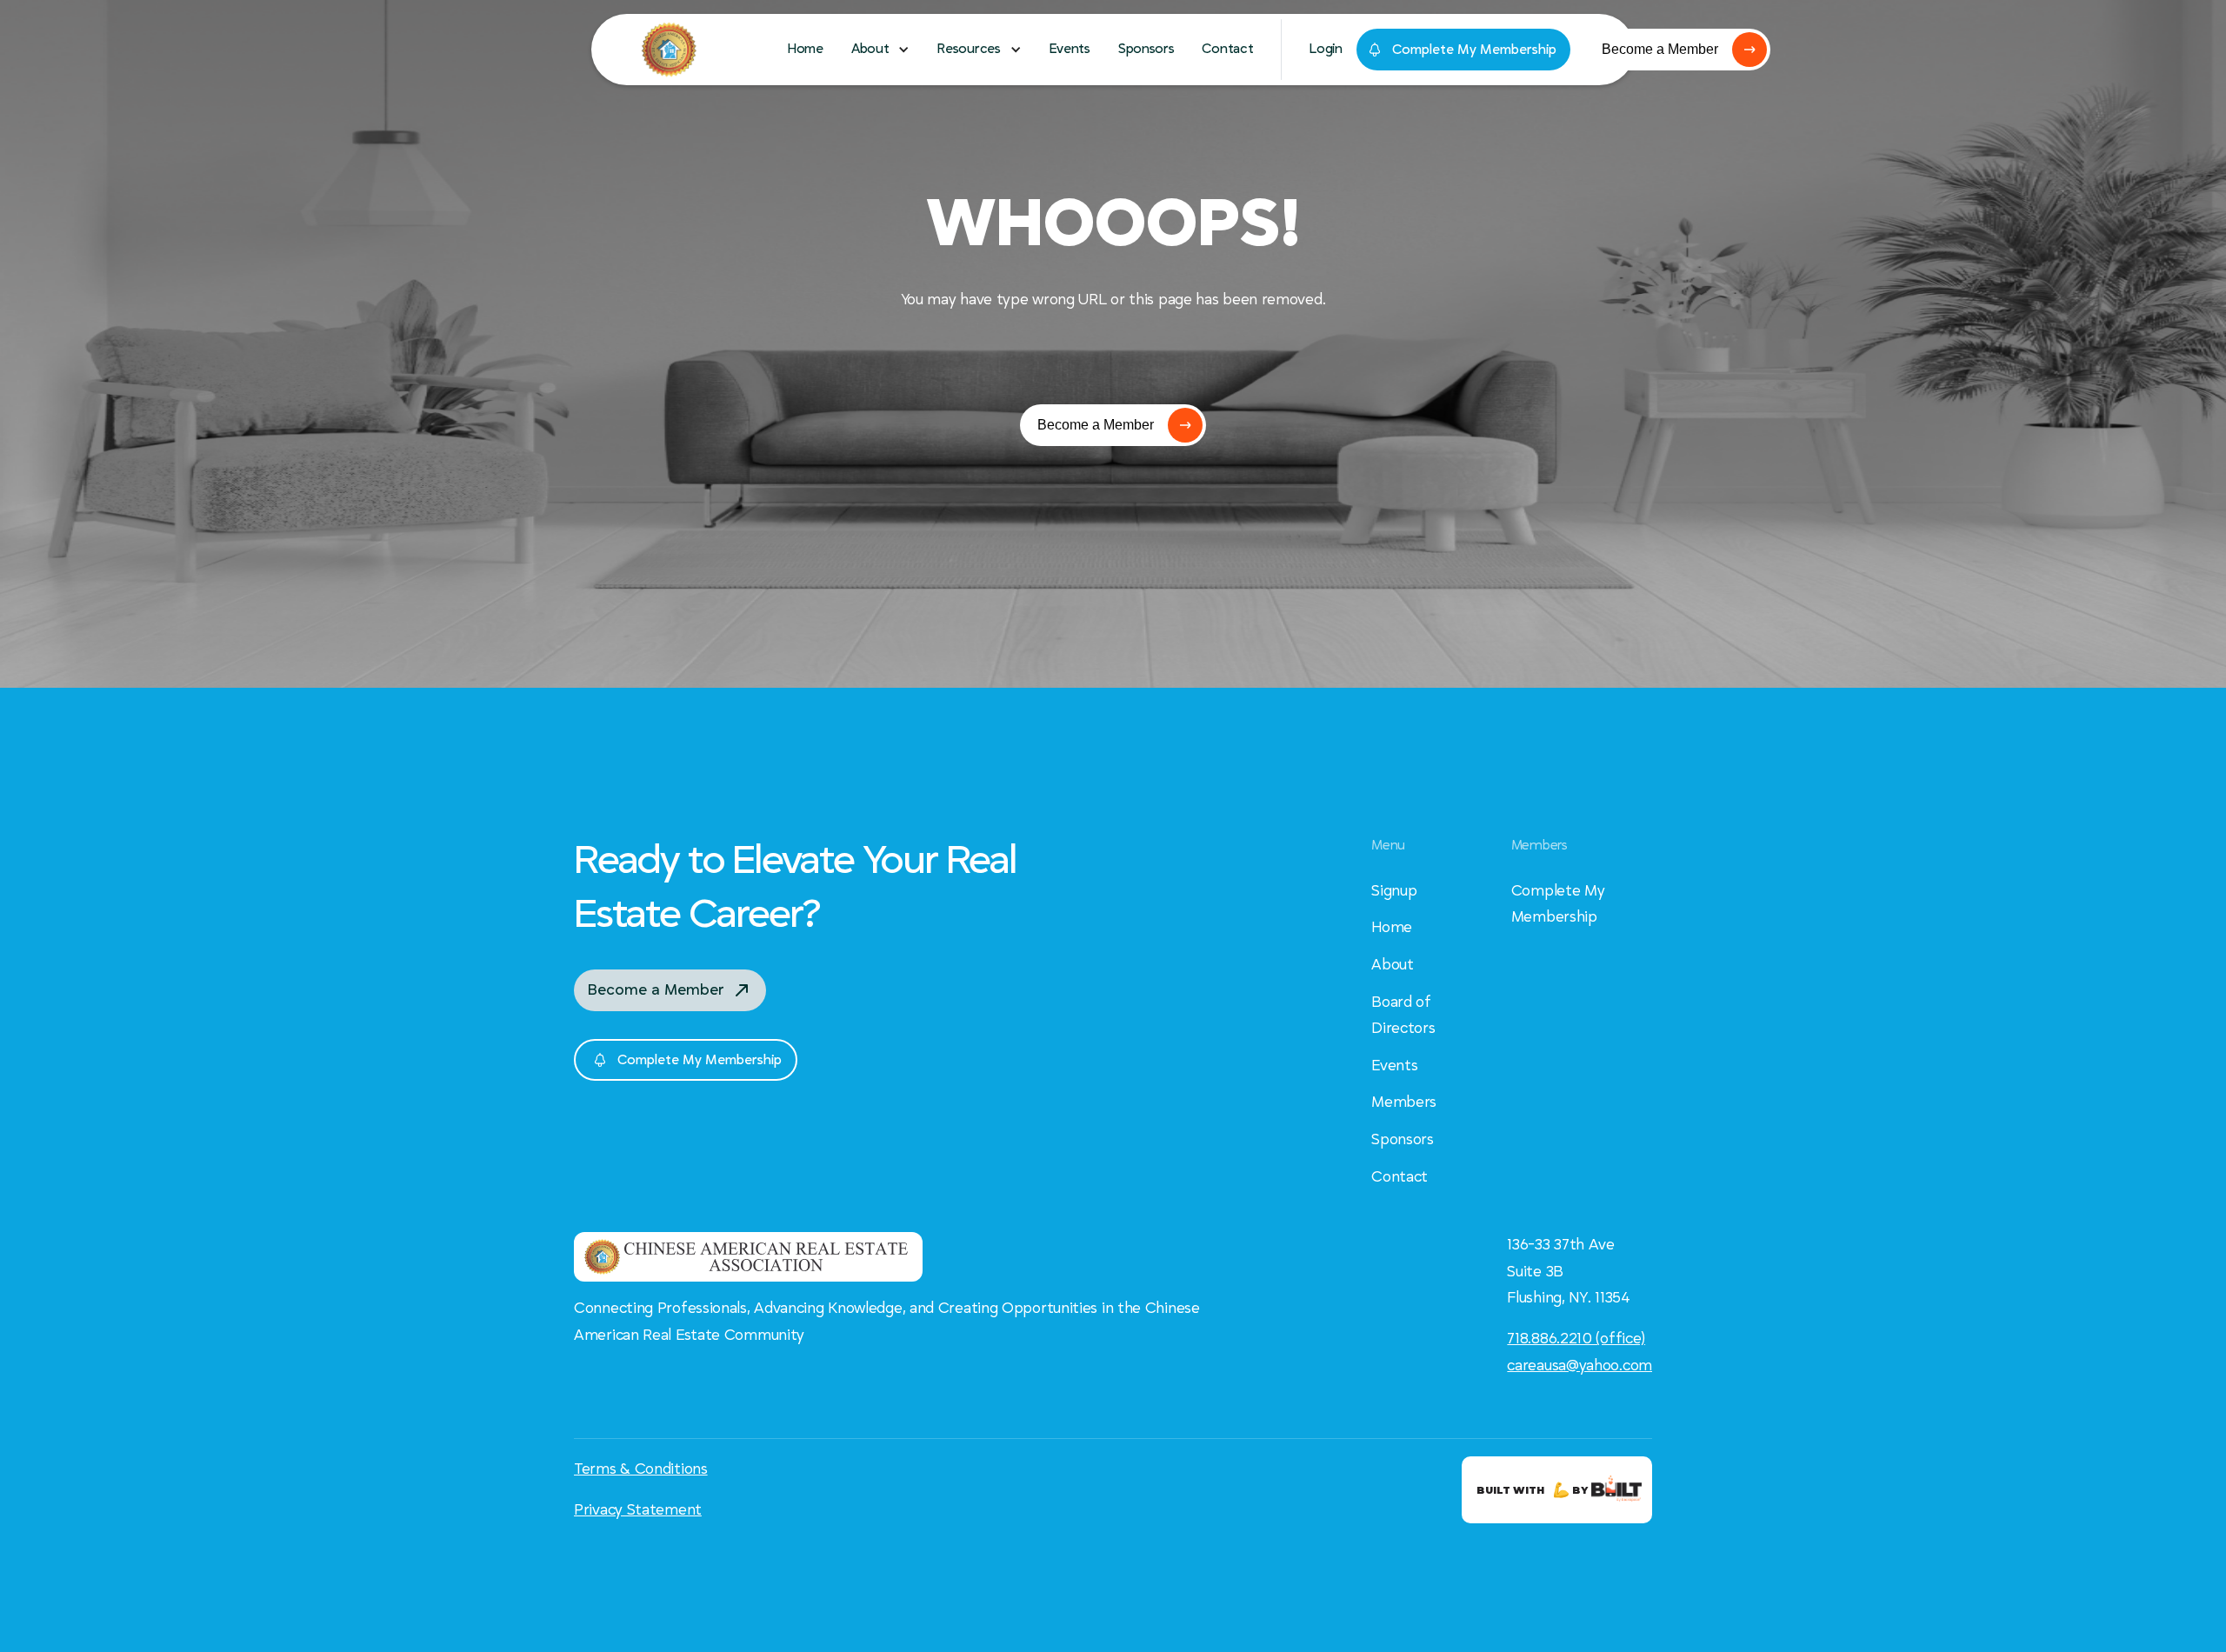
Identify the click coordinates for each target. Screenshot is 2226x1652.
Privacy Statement (638, 1510)
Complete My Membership (1558, 905)
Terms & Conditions (641, 1469)
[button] (881, 49)
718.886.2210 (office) (1576, 1339)
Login (1326, 49)
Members (1404, 1102)
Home (806, 49)
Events (1070, 49)
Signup (1394, 891)
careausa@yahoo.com (1580, 1366)
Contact (1227, 49)
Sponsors (1146, 49)
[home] (713, 50)
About (1393, 965)
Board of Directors (1403, 1016)
